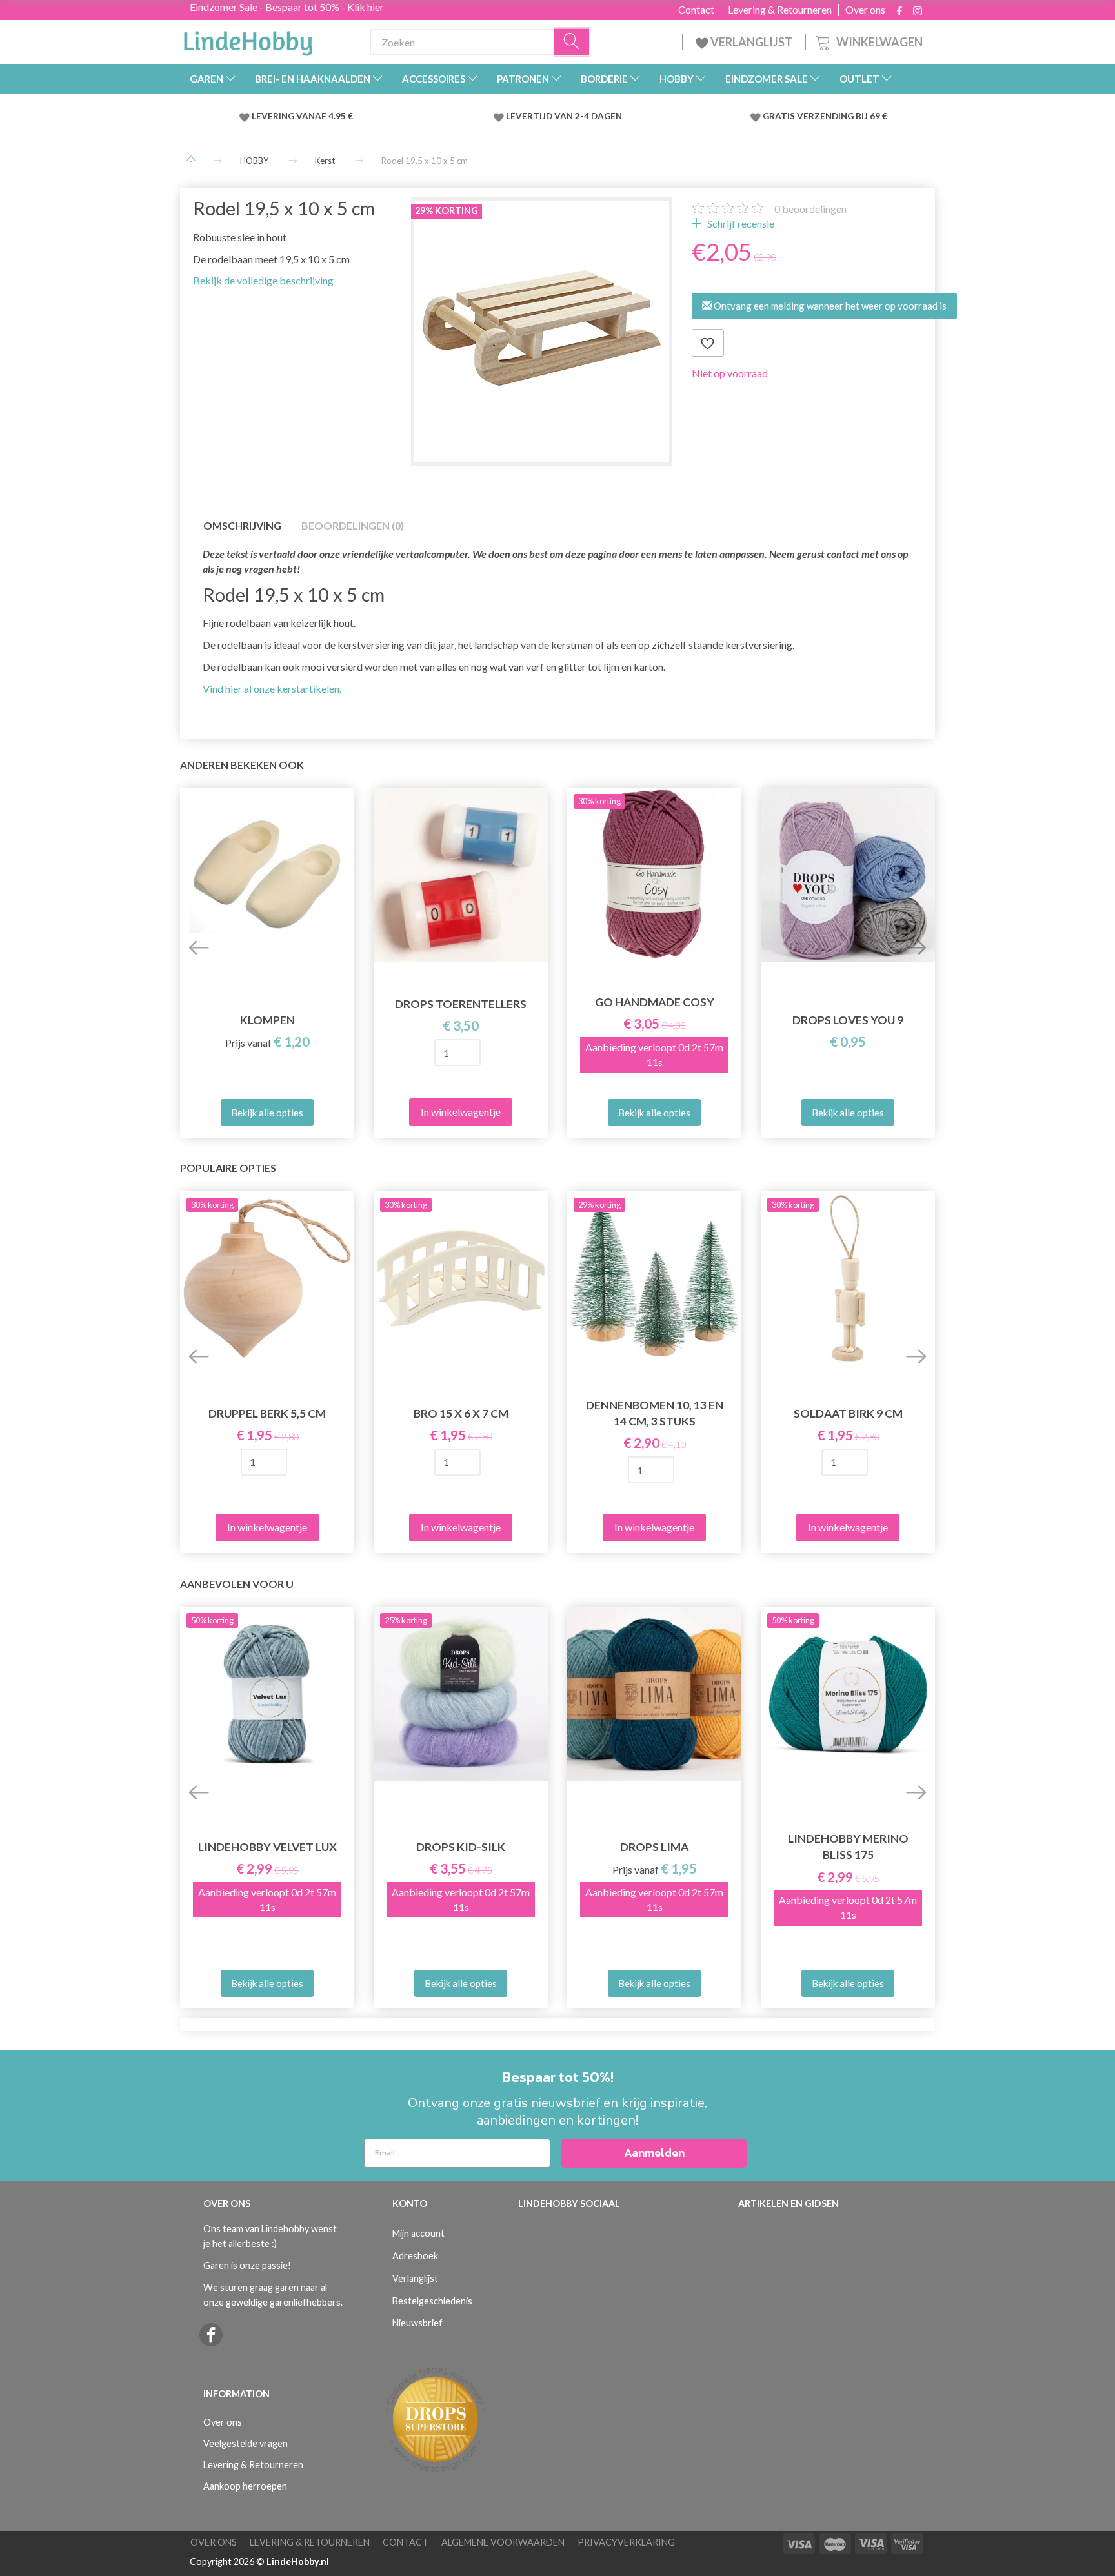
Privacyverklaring (626, 2542)
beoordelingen (810, 209)
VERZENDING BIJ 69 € (842, 116)
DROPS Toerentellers (461, 1004)
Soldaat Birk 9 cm (848, 1413)
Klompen (267, 1020)
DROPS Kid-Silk (461, 1847)
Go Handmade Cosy (655, 1002)
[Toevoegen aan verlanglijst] (708, 343)
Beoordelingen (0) (353, 525)
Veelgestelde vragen (246, 2443)
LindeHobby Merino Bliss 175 (848, 1847)
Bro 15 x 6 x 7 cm (461, 1413)
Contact (696, 10)
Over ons (865, 10)
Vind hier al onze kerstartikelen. (272, 689)
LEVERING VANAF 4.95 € (302, 116)
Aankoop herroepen (245, 2486)
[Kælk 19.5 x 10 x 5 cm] (542, 328)
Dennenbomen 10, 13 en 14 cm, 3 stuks (655, 1413)
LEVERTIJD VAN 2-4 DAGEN (564, 116)
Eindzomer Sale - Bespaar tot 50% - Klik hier (287, 7)
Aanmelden (654, 2153)
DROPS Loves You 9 (848, 1020)
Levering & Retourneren (780, 10)
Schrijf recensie (740, 223)
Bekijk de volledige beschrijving (263, 280)
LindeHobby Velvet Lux (267, 1847)
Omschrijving (242, 525)
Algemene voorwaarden (503, 2542)
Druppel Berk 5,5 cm (267, 1413)
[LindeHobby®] (248, 39)
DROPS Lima (654, 1847)
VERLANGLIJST (750, 42)
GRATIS (780, 116)
